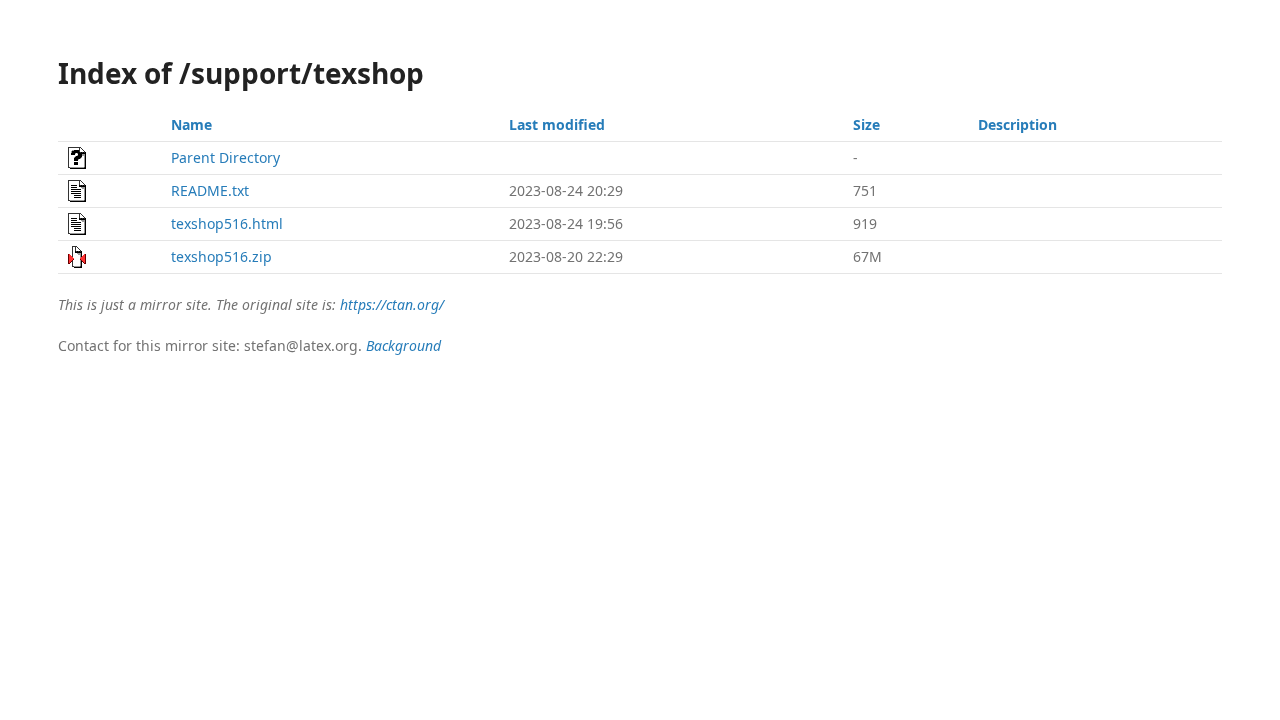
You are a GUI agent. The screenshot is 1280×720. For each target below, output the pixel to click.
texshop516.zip (221, 256)
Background (403, 345)
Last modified (557, 124)
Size (866, 124)
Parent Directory (225, 157)
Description (1017, 124)
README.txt (210, 190)
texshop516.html (227, 223)
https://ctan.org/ (392, 304)
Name (191, 124)
